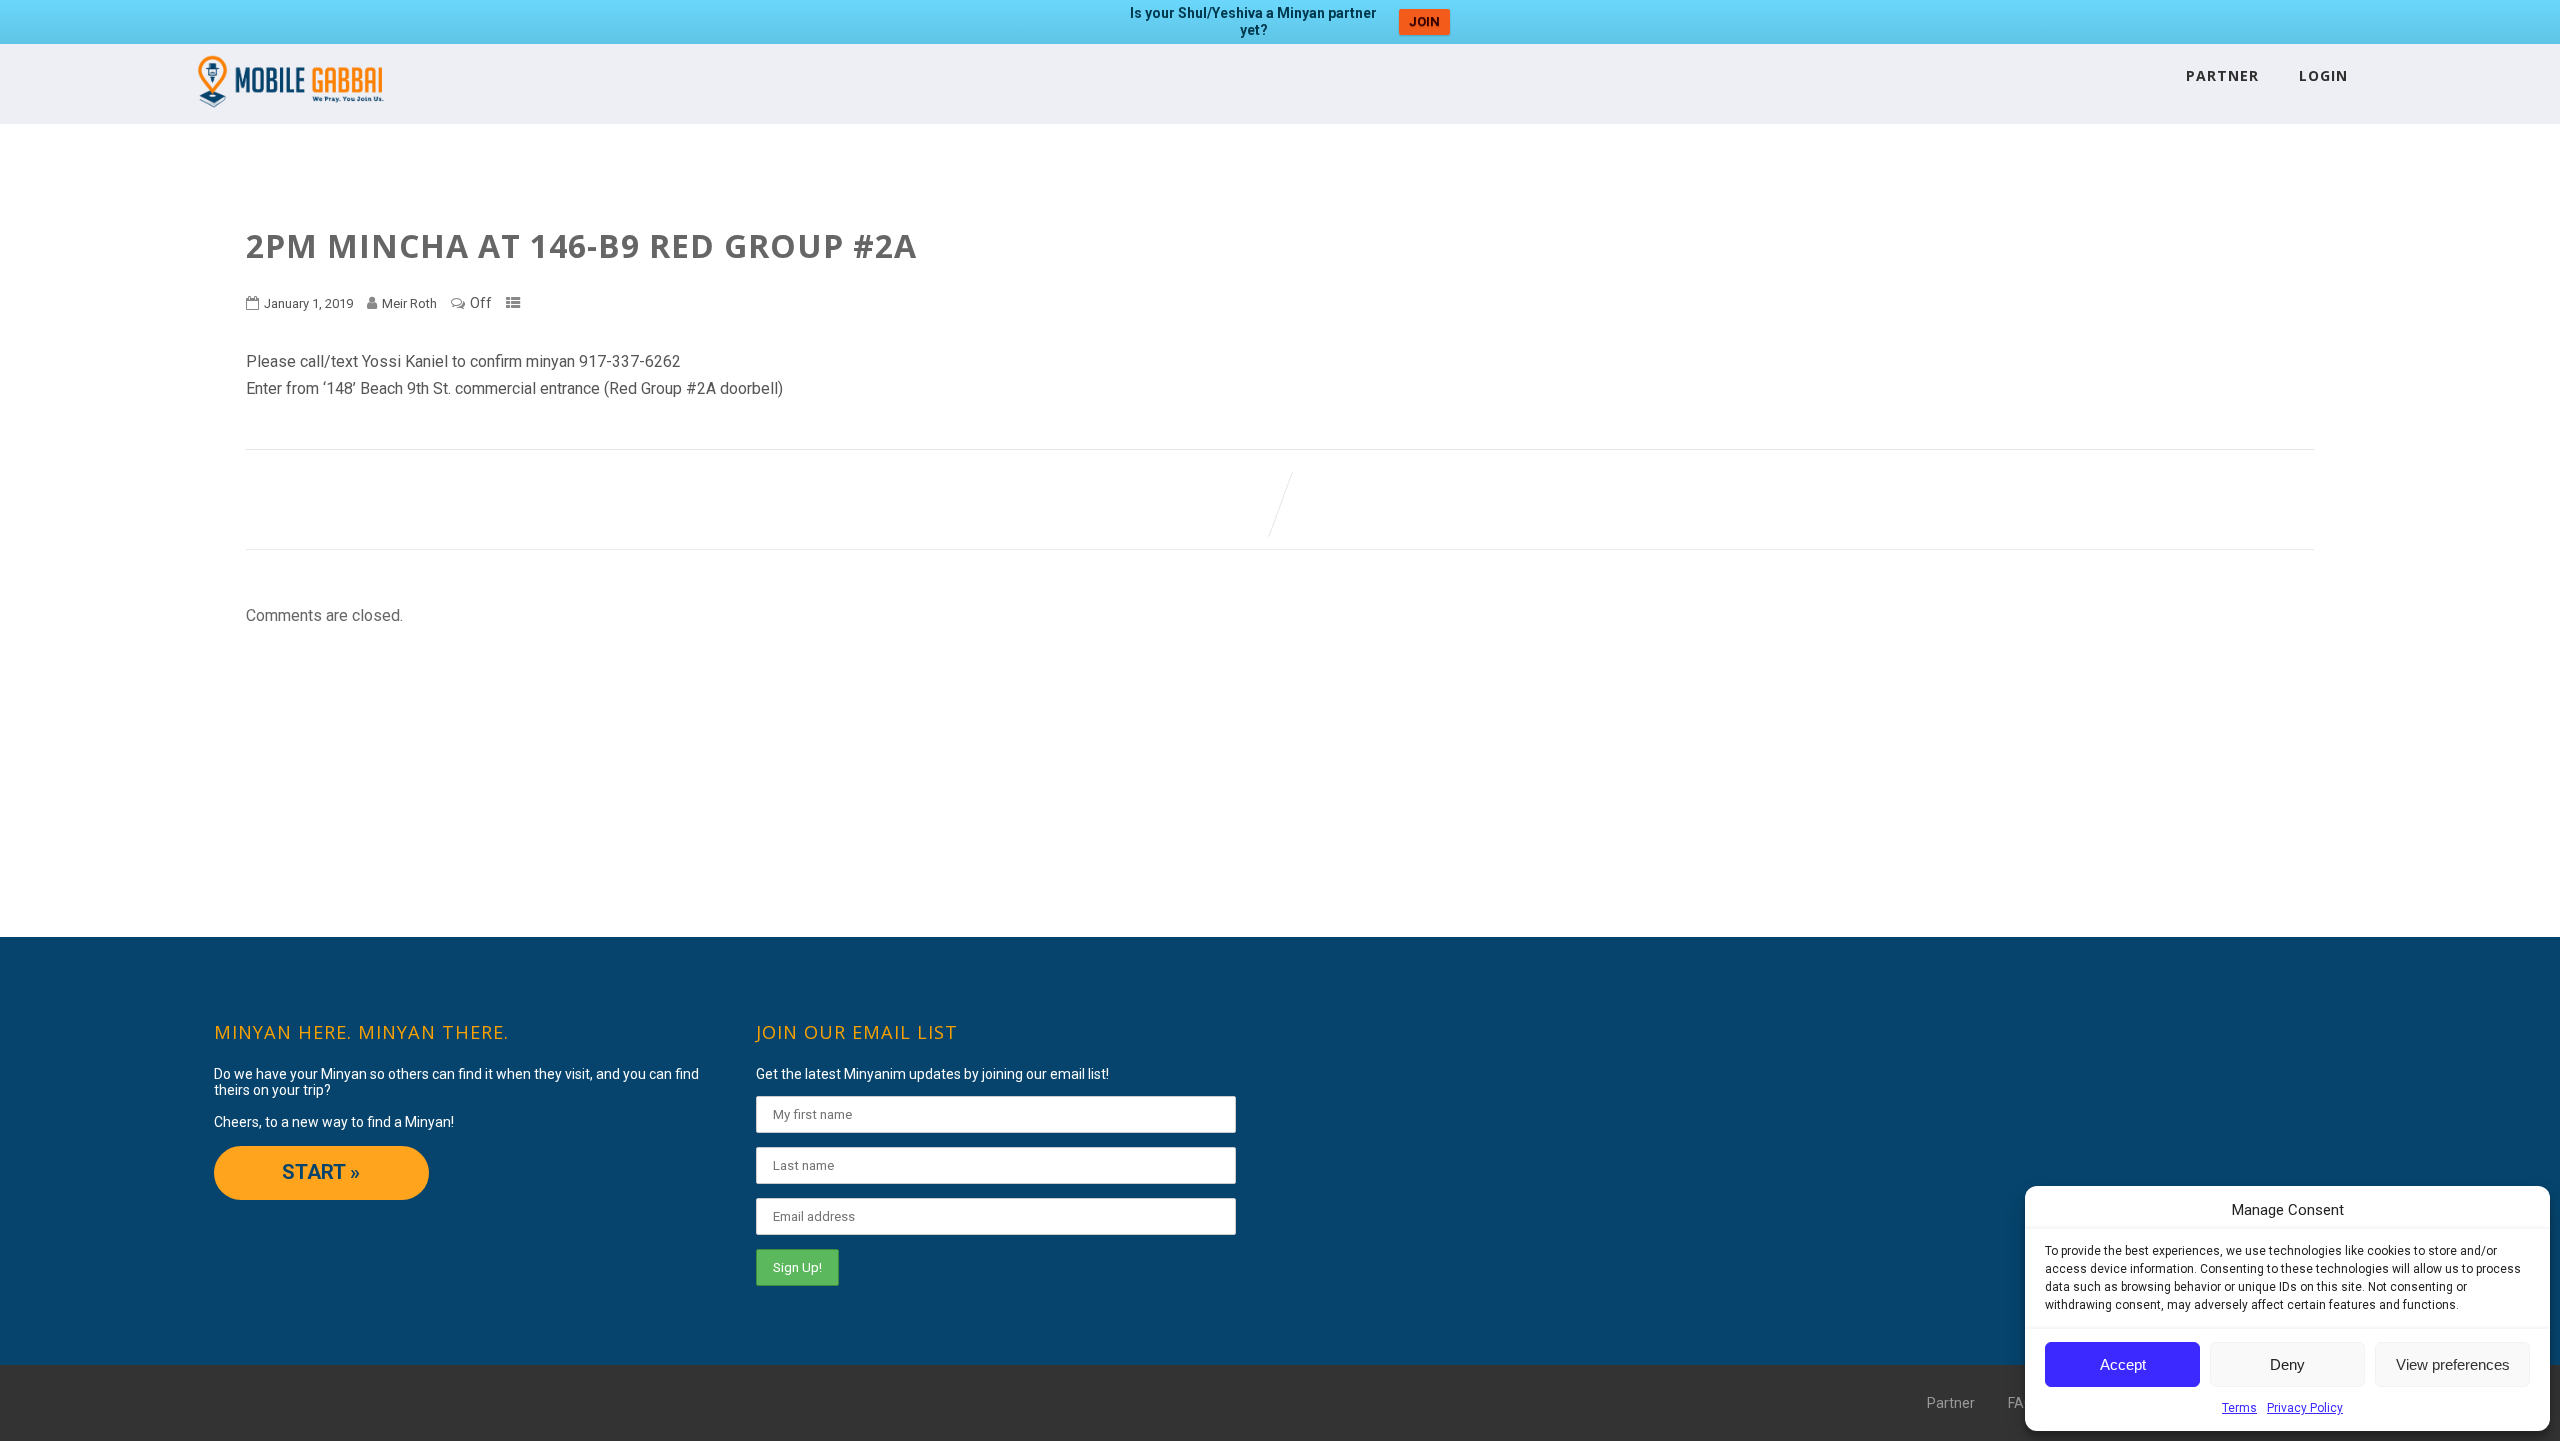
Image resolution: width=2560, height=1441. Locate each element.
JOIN (1424, 21)
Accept (2123, 1364)
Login (2323, 75)
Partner (2222, 75)
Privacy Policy (2305, 1408)
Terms (2239, 1408)
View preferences (2453, 1364)
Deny (2287, 1364)
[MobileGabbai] (289, 114)
